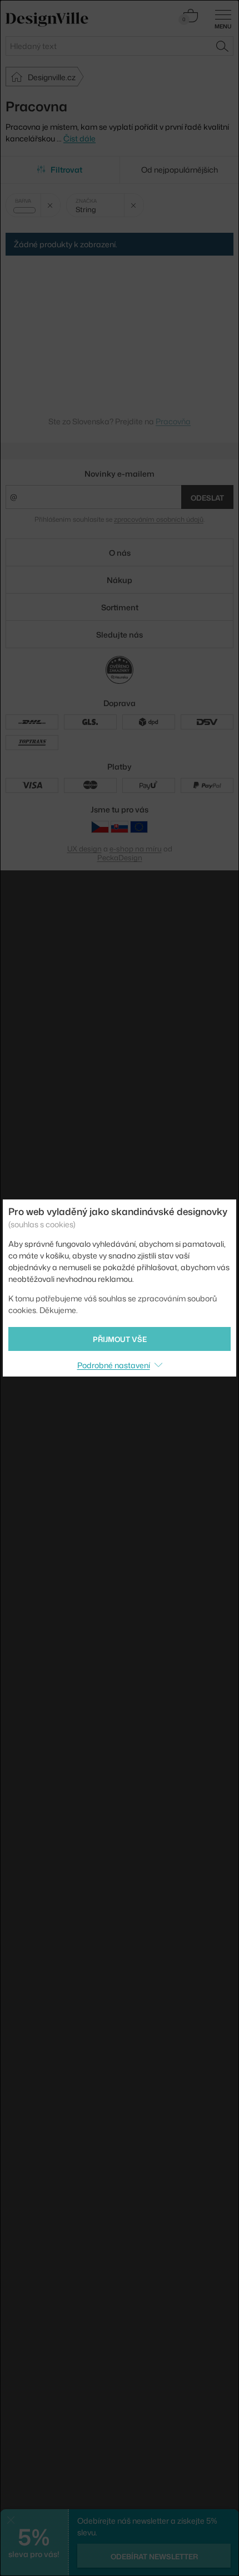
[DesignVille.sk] (120, 827)
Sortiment (120, 607)
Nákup (120, 580)
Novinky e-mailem (120, 474)
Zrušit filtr (50, 205)
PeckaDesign (120, 858)
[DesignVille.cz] (100, 827)
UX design (84, 849)
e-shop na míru (136, 849)
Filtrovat (66, 170)
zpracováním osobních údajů (159, 519)
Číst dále (79, 138)
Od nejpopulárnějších (180, 170)
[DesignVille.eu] (139, 827)
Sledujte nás (120, 635)
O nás (120, 553)
